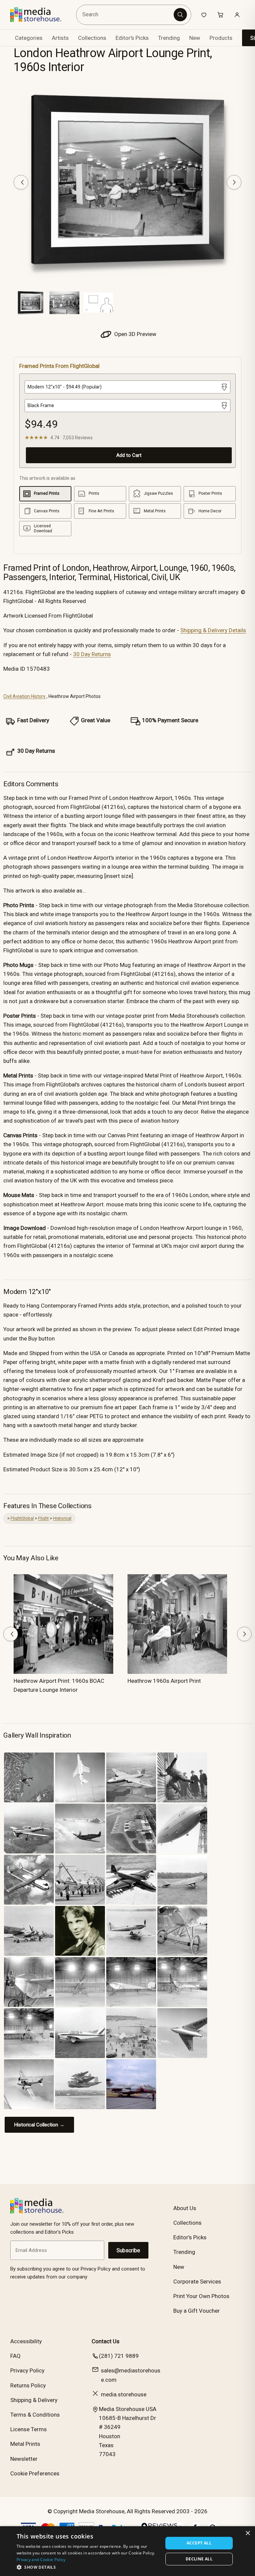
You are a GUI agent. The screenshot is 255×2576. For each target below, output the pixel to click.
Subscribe (128, 2250)
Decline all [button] (199, 2559)
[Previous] (21, 182)
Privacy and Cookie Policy (41, 2560)
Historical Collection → (39, 2125)
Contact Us (106, 2341)
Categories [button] (29, 38)
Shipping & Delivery (34, 2400)
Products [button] (221, 38)
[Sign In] (237, 15)
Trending (169, 38)
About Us (185, 2208)
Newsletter (24, 2459)
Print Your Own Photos (201, 2296)
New (195, 38)
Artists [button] (60, 38)
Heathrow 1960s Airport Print (164, 1681)
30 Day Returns (92, 654)
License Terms (29, 2429)
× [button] (248, 2533)
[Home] (41, 15)
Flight (43, 1518)
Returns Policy (28, 2385)
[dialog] (127, 2551)
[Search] (180, 15)
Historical (62, 1518)
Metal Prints (25, 2444)
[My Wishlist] (204, 15)
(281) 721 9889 (119, 2356)
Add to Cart (129, 455)
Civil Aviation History (24, 696)
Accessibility (26, 2341)
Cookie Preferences (35, 2473)
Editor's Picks (132, 38)
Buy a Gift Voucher (197, 2311)
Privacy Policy (27, 2370)
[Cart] (220, 15)
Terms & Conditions (35, 2415)
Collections (92, 38)
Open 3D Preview (135, 334)
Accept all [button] (199, 2543)
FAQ (15, 2356)
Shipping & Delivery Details (213, 630)
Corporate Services (197, 2281)
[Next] (234, 182)
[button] (88, 2567)
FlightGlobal (22, 1518)
